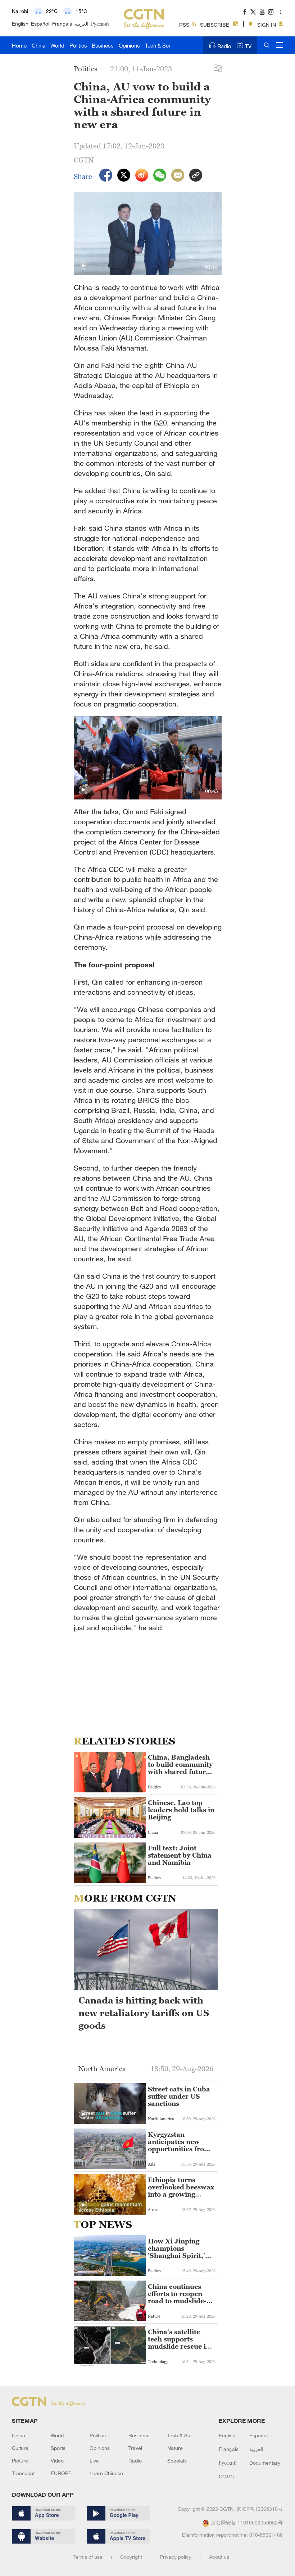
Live (94, 2461)
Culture (20, 2448)
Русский (100, 24)
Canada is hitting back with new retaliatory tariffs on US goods (144, 2013)
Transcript (23, 2473)
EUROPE (61, 2473)
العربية (81, 24)
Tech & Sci (157, 45)
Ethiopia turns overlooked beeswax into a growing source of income (181, 2187)
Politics (78, 45)
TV (248, 46)
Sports (58, 2448)
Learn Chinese (106, 2473)
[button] (83, 266)
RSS (184, 25)
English (20, 24)
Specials (177, 2461)
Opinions (129, 45)
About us (219, 2557)
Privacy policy (176, 2557)
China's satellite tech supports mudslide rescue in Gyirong (179, 2339)
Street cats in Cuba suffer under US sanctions (179, 2096)
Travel (135, 2448)
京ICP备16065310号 (260, 2509)
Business (103, 45)
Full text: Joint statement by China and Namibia (180, 1855)
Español (40, 24)
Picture (20, 2461)
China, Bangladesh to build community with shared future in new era (180, 1765)
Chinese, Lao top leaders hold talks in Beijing (181, 1810)
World (57, 45)
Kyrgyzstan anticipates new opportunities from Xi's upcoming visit (179, 2142)
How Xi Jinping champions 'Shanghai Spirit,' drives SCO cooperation (176, 2249)
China (38, 45)
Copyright (131, 2557)
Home (19, 45)
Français (62, 24)
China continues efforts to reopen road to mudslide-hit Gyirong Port (177, 2294)
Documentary (265, 2463)
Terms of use (88, 2557)
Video (57, 2461)
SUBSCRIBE (215, 25)
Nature (175, 2448)
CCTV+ (227, 2476)
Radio (224, 46)
